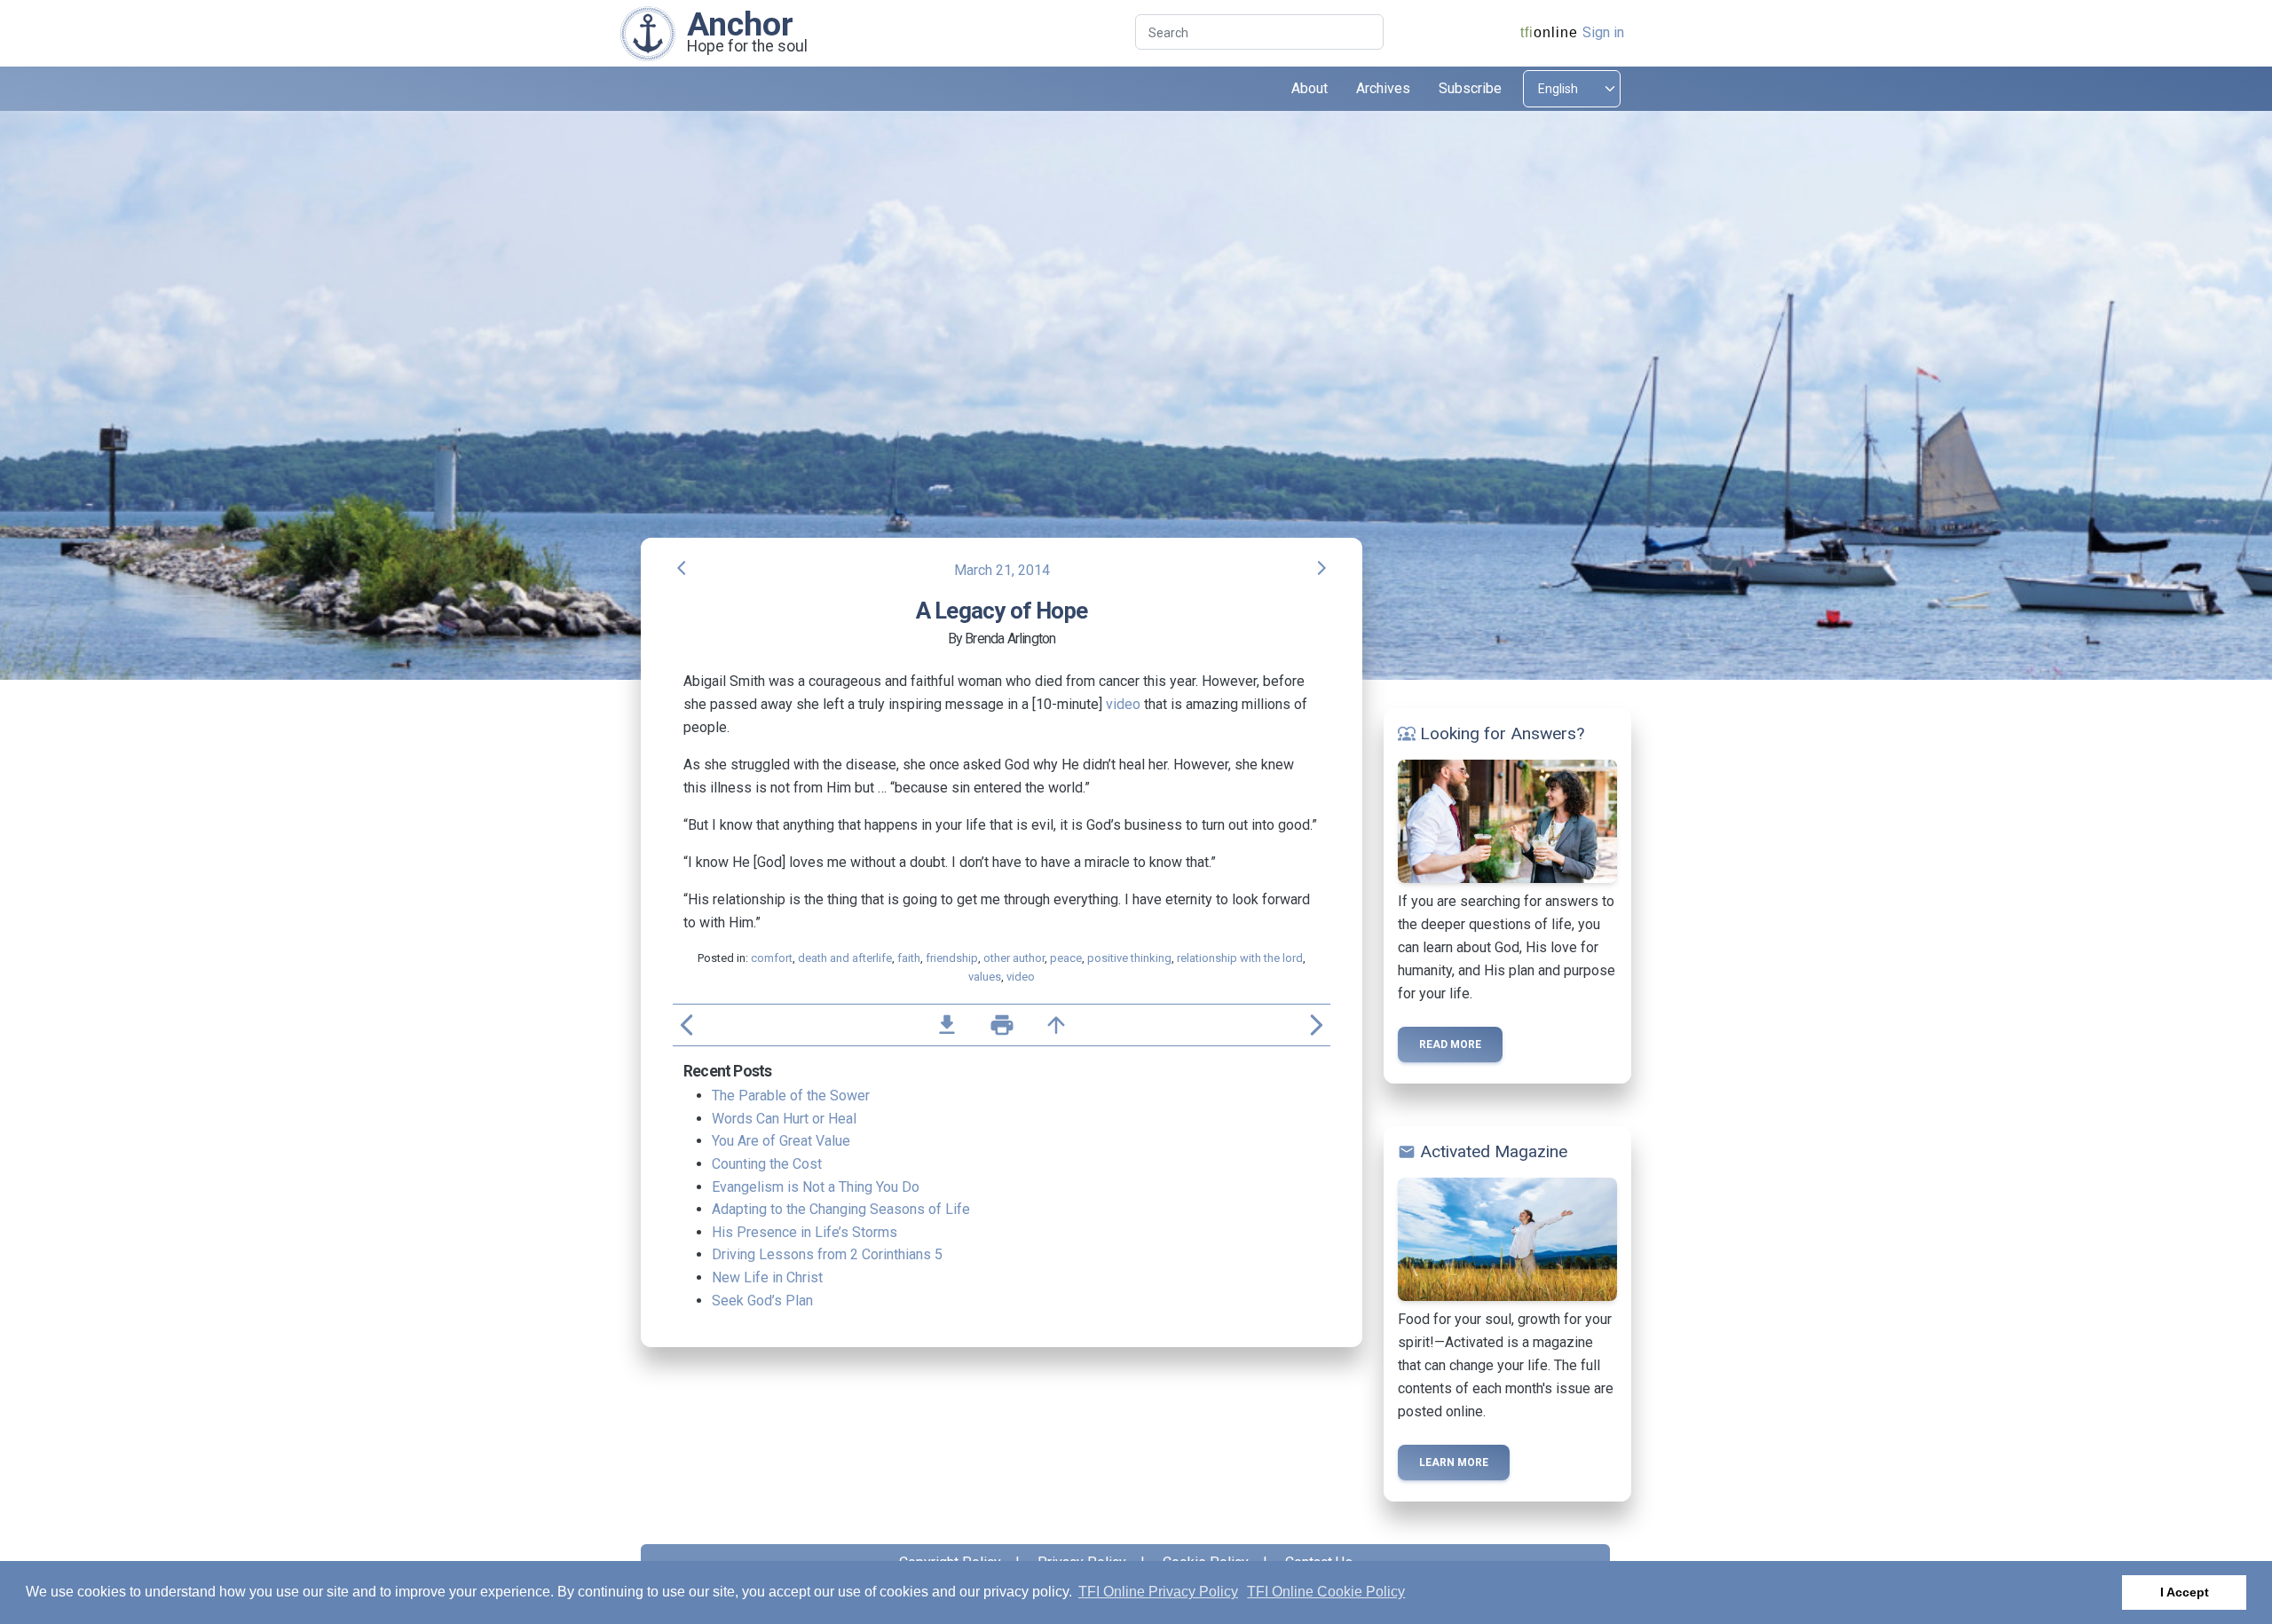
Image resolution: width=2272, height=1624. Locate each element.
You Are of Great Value (781, 1141)
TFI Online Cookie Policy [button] (1326, 1592)
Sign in (1603, 32)
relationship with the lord (1240, 958)
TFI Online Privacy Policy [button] (1158, 1592)
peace (1066, 958)
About (1310, 88)
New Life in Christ (767, 1277)
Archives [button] (1383, 88)
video (1123, 704)
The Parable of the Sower (791, 1096)
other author (1014, 958)
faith (909, 958)
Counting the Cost (767, 1164)
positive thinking (1129, 958)
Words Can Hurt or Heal (784, 1119)
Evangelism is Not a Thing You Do (816, 1187)
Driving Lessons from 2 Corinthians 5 (827, 1254)
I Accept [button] (2185, 1592)
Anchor (740, 24)
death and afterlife (845, 958)
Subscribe (1470, 88)
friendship (952, 958)
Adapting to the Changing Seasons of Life (841, 1209)
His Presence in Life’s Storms (805, 1232)
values (985, 977)
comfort (772, 958)
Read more (1450, 1045)
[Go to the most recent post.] (648, 32)
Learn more (1454, 1462)
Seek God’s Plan (762, 1301)
